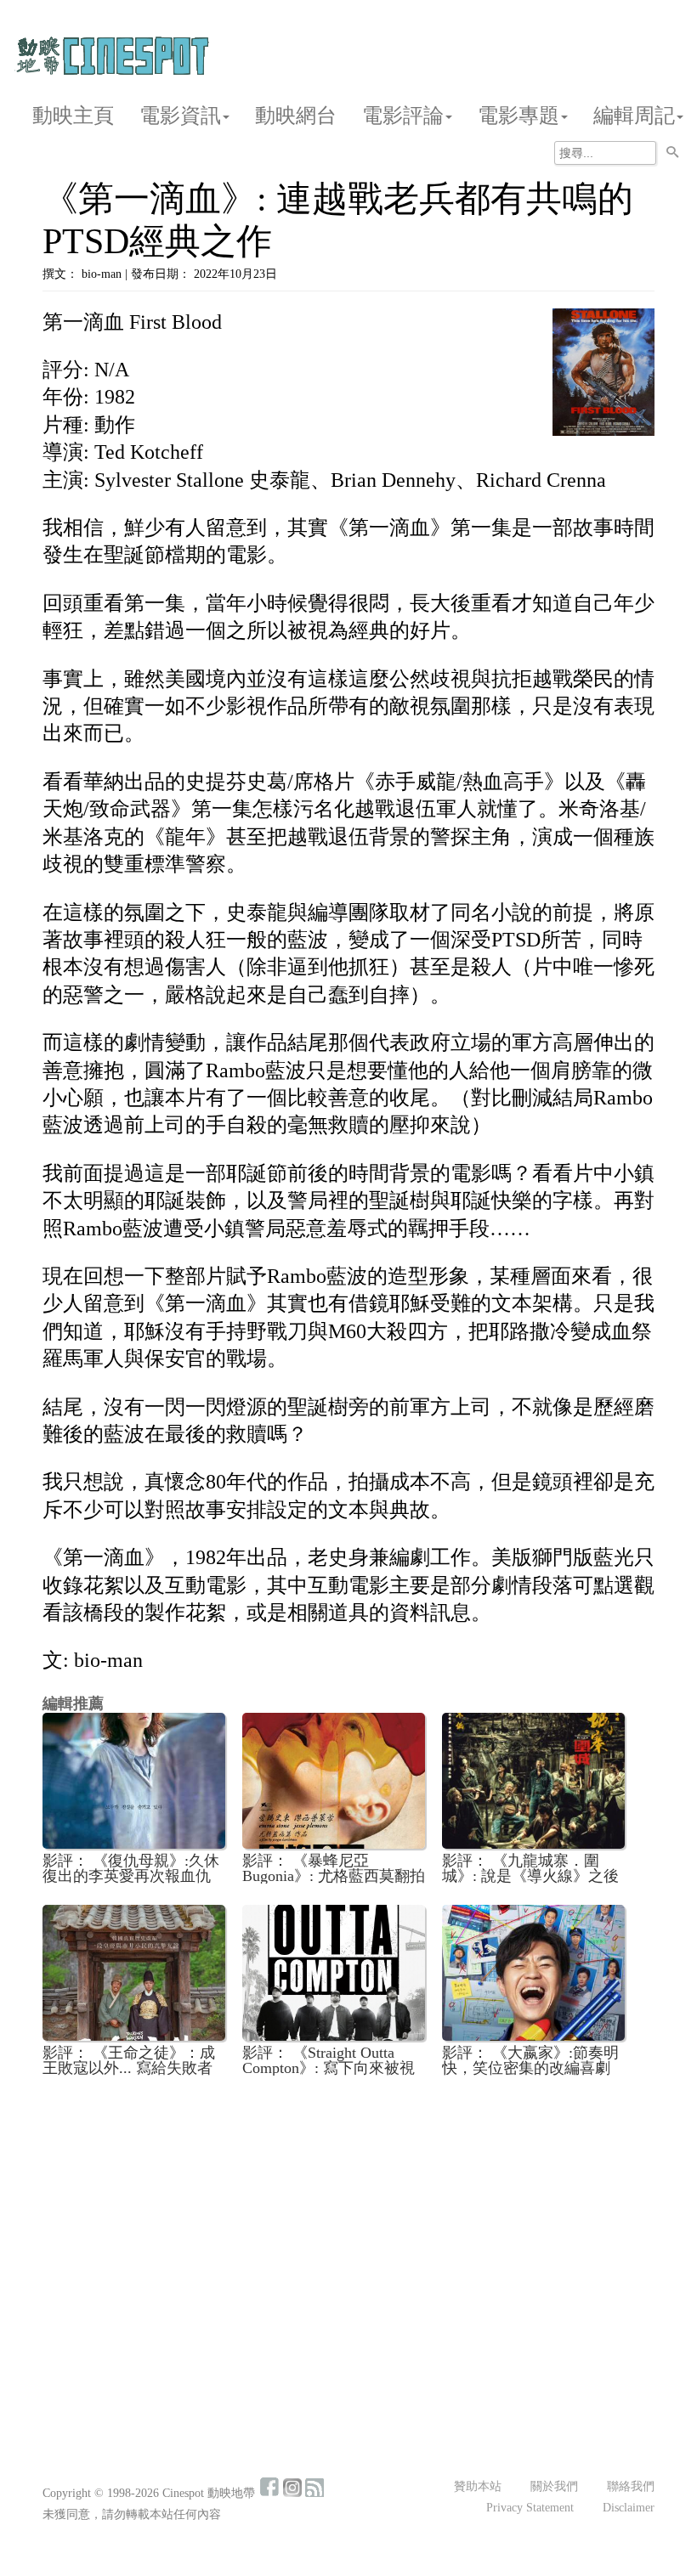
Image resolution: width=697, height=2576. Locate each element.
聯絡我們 (631, 2486)
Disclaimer (629, 2508)
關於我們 (554, 2486)
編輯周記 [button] (634, 116)
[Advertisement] (348, 2216)
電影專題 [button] (518, 116)
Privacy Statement (530, 2508)
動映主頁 (73, 116)
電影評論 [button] (403, 116)
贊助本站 (478, 2486)
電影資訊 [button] (180, 116)
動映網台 (296, 116)
